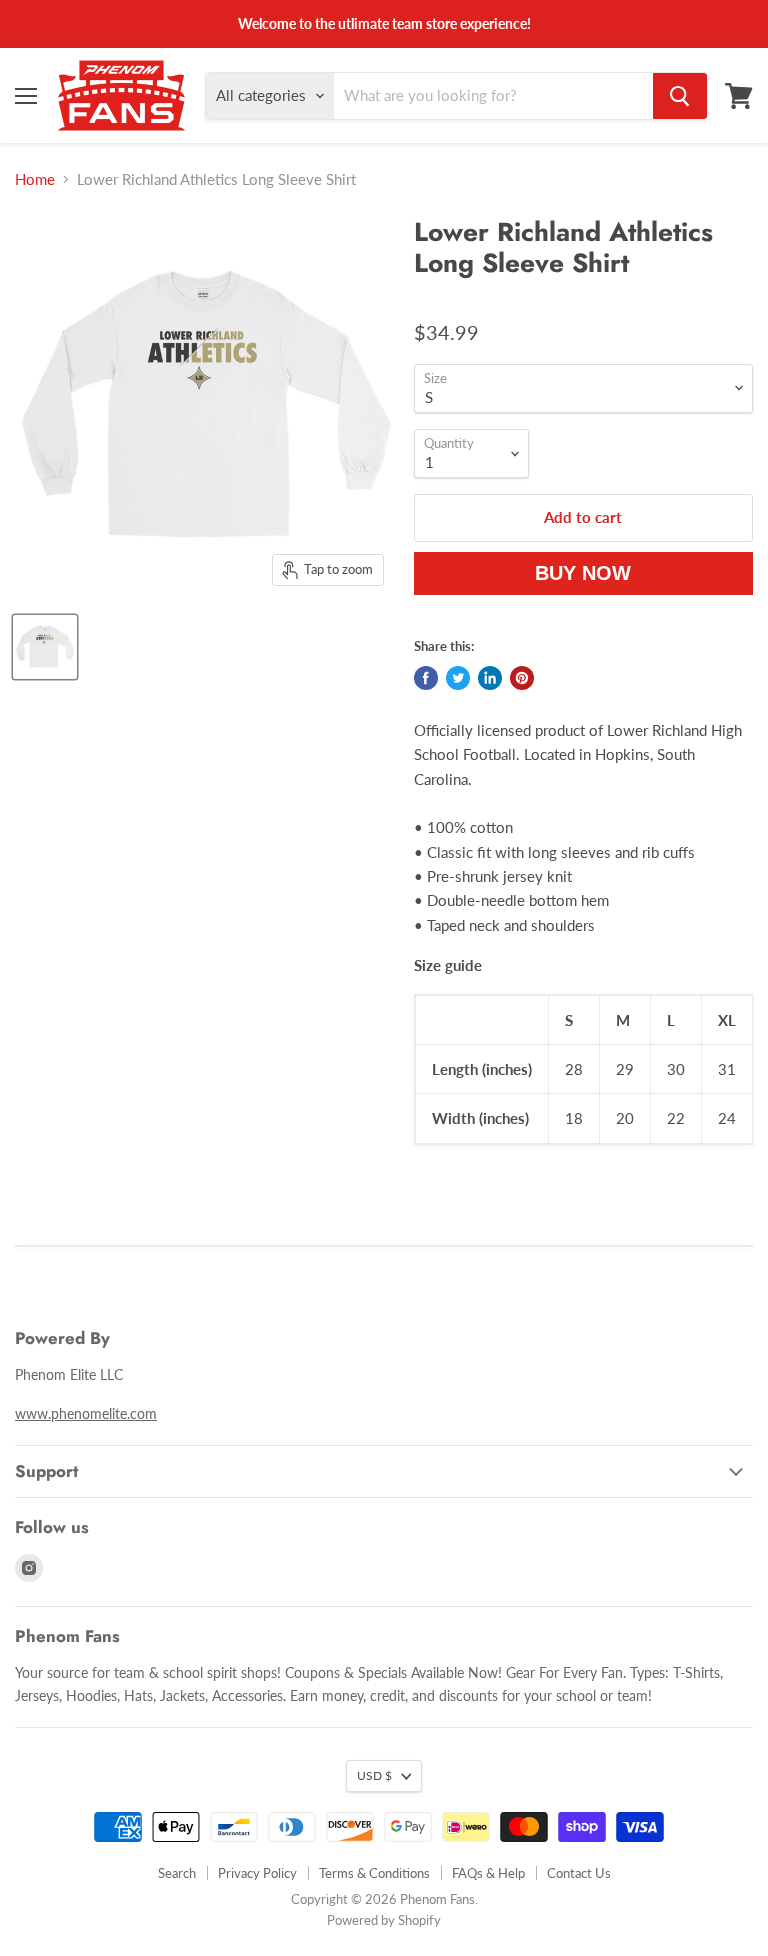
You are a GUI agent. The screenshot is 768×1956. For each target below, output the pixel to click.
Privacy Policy (257, 1873)
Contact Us (579, 1873)
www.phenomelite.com (86, 1413)
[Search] (680, 96)
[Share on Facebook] (426, 678)
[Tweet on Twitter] (458, 678)
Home (35, 179)
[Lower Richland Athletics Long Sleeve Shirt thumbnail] (45, 647)
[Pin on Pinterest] (522, 678)
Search (177, 1873)
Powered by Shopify (384, 1920)
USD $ (374, 1775)
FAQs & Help (488, 1873)
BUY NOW (583, 573)
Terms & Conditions (374, 1873)
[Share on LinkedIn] (490, 678)
